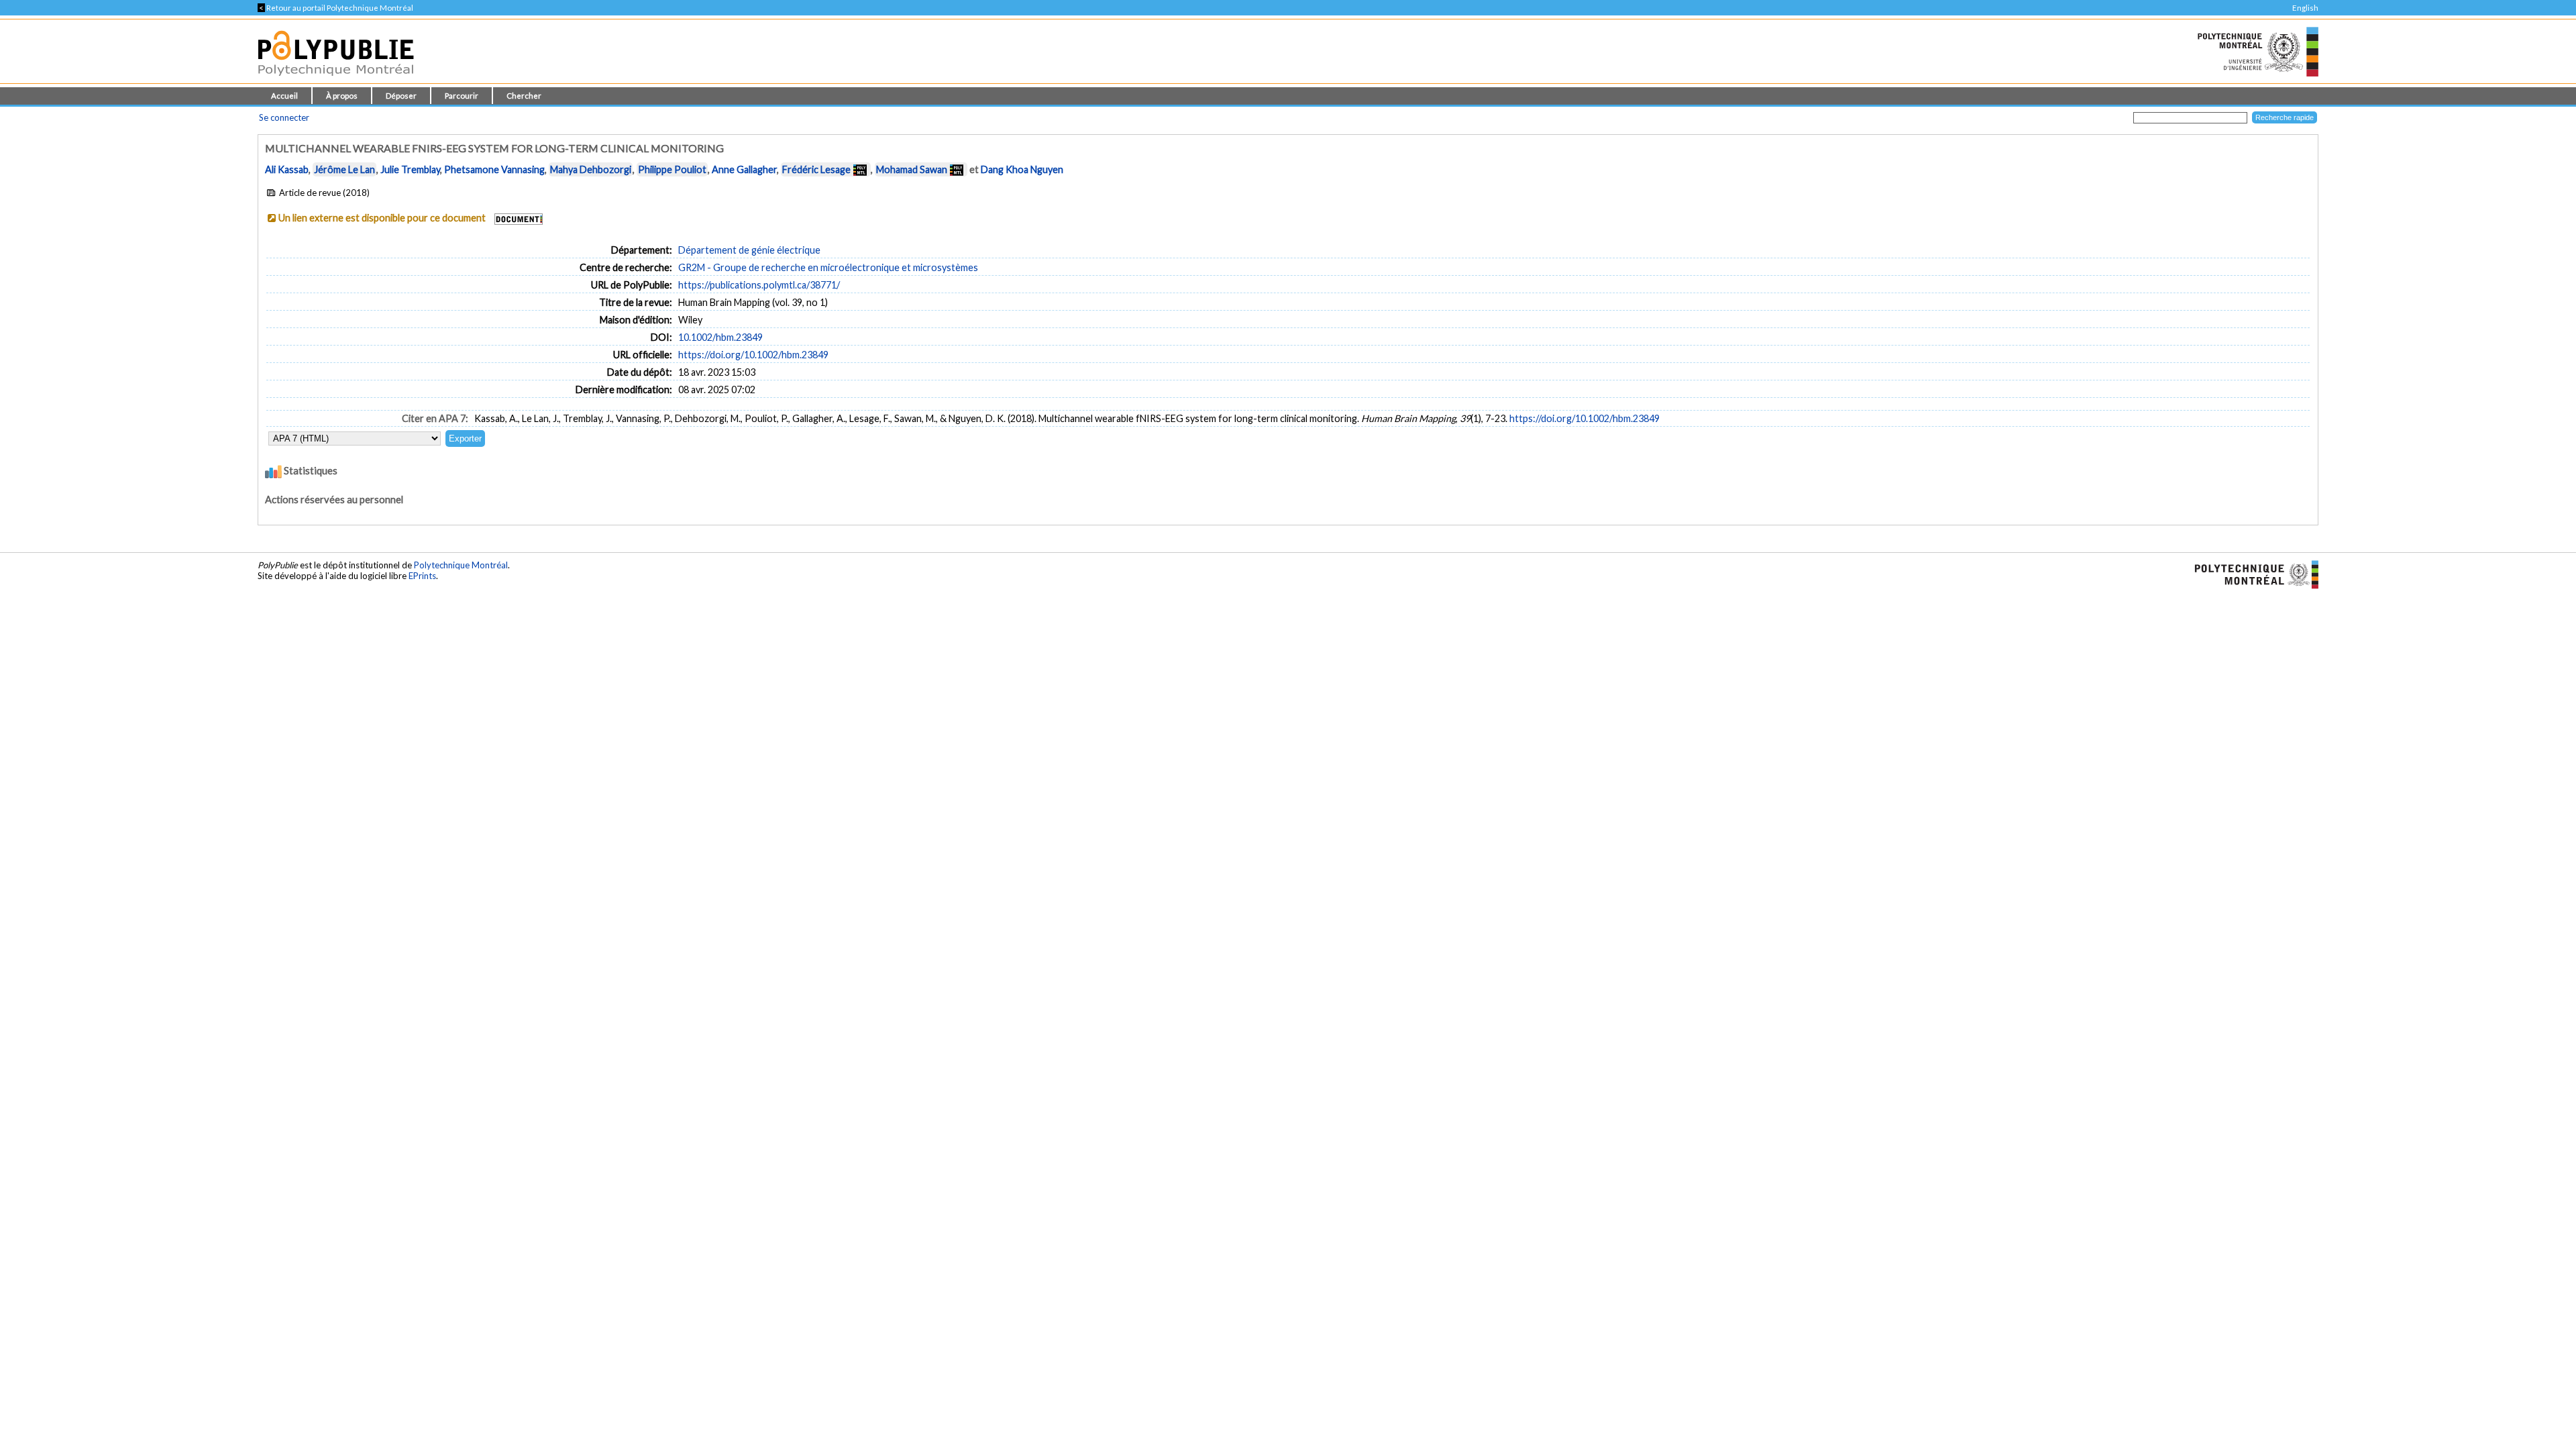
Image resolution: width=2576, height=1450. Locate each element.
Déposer (401, 96)
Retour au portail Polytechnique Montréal (335, 8)
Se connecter (284, 117)
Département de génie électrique (749, 250)
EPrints (422, 576)
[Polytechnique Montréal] (2251, 574)
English (2305, 8)
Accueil (284, 96)
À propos (342, 96)
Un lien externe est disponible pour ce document (382, 218)
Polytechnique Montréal (461, 565)
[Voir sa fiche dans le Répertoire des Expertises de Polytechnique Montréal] (860, 169)
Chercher (524, 96)
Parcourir (462, 96)
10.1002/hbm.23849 (720, 337)
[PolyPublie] (336, 80)
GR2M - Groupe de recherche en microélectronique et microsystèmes (828, 267)
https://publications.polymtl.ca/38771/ (759, 285)
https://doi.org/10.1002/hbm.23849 (753, 355)
